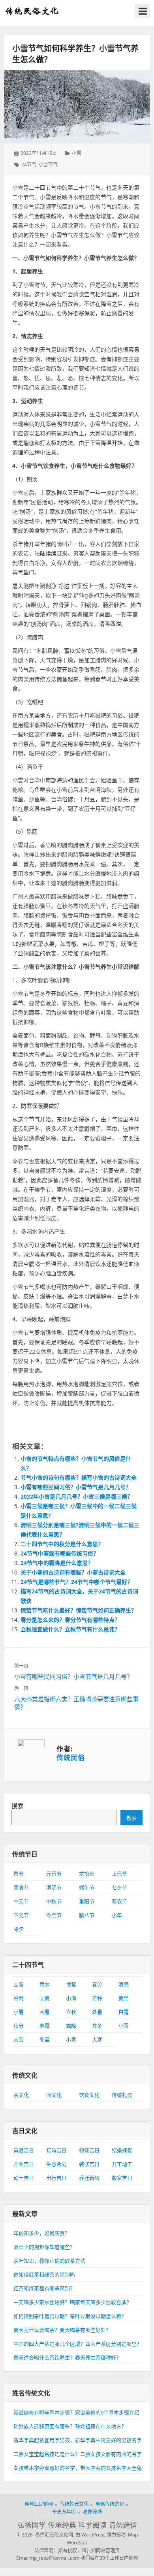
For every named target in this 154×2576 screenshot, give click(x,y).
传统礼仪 (122, 2095)
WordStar (77, 2543)
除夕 (19, 1929)
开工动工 (122, 2164)
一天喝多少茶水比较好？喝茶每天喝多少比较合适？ (72, 2302)
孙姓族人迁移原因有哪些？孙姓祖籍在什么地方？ (70, 2426)
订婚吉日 (56, 2150)
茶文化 (21, 2095)
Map (133, 2535)
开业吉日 (24, 2164)
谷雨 (19, 1998)
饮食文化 (89, 2095)
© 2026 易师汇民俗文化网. (45, 2535)
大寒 (97, 2039)
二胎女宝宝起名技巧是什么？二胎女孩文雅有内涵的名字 (78, 2454)
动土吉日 (24, 2178)
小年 (117, 1915)
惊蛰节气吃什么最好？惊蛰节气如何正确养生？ (79, 1610)
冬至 (45, 2039)
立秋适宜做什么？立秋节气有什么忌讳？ (70, 1629)
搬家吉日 (122, 2178)
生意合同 (56, 2164)
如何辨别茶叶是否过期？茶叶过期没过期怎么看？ (70, 2316)
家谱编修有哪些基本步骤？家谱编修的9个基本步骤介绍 (76, 2412)
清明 (124, 1984)
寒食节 (21, 1887)
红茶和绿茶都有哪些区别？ (44, 2288)
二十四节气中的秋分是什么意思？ (62, 1544)
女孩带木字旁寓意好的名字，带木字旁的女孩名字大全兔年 (80, 2468)
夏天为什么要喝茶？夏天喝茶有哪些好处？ (62, 2330)
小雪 (77, 153)
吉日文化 (25, 2131)
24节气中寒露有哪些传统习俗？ (60, 1553)
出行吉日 (56, 2178)
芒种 (97, 1998)
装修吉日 (89, 2164)
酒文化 (54, 2095)
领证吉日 (89, 2150)
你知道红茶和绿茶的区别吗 (44, 2275)
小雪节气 (48, 165)
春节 (19, 1874)
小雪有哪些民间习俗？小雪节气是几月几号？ (76, 1487)
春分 (97, 1984)
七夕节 (119, 1887)
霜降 (71, 2026)
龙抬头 (87, 1874)
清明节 (54, 1887)
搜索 (17, 1806)
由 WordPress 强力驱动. (101, 2535)
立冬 (97, 2026)
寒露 (45, 2026)
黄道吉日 (24, 2150)
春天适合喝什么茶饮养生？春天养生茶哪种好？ (67, 2358)
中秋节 (54, 1901)
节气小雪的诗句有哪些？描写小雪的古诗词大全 (79, 1477)
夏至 (124, 1998)
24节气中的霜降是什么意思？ (57, 1563)
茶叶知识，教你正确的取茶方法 (49, 2261)
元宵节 (54, 1874)
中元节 (21, 1901)
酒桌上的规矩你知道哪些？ (44, 2247)
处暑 (97, 2012)
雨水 (45, 1984)
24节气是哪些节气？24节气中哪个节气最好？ (77, 1582)
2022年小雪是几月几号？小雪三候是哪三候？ (77, 1496)
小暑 (19, 2012)
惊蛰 (71, 1984)
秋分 (19, 2026)
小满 (71, 1998)
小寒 (71, 2039)
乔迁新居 (89, 2178)
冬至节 (54, 1915)
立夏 (45, 1998)
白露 (124, 2012)
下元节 (21, 1915)
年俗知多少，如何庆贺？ (42, 2233)
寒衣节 (119, 1901)
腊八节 (87, 1915)
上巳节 (119, 1874)
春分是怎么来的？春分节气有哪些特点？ (70, 1620)
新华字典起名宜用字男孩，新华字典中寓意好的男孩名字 (78, 2440)
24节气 (29, 165)
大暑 (45, 2012)
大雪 (19, 2039)
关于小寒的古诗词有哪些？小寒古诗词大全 (73, 1572)
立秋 (71, 2012)
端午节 (87, 1887)
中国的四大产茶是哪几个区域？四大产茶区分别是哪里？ (78, 2344)
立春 (19, 1984)
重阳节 (87, 1901)
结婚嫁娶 (122, 2150)
